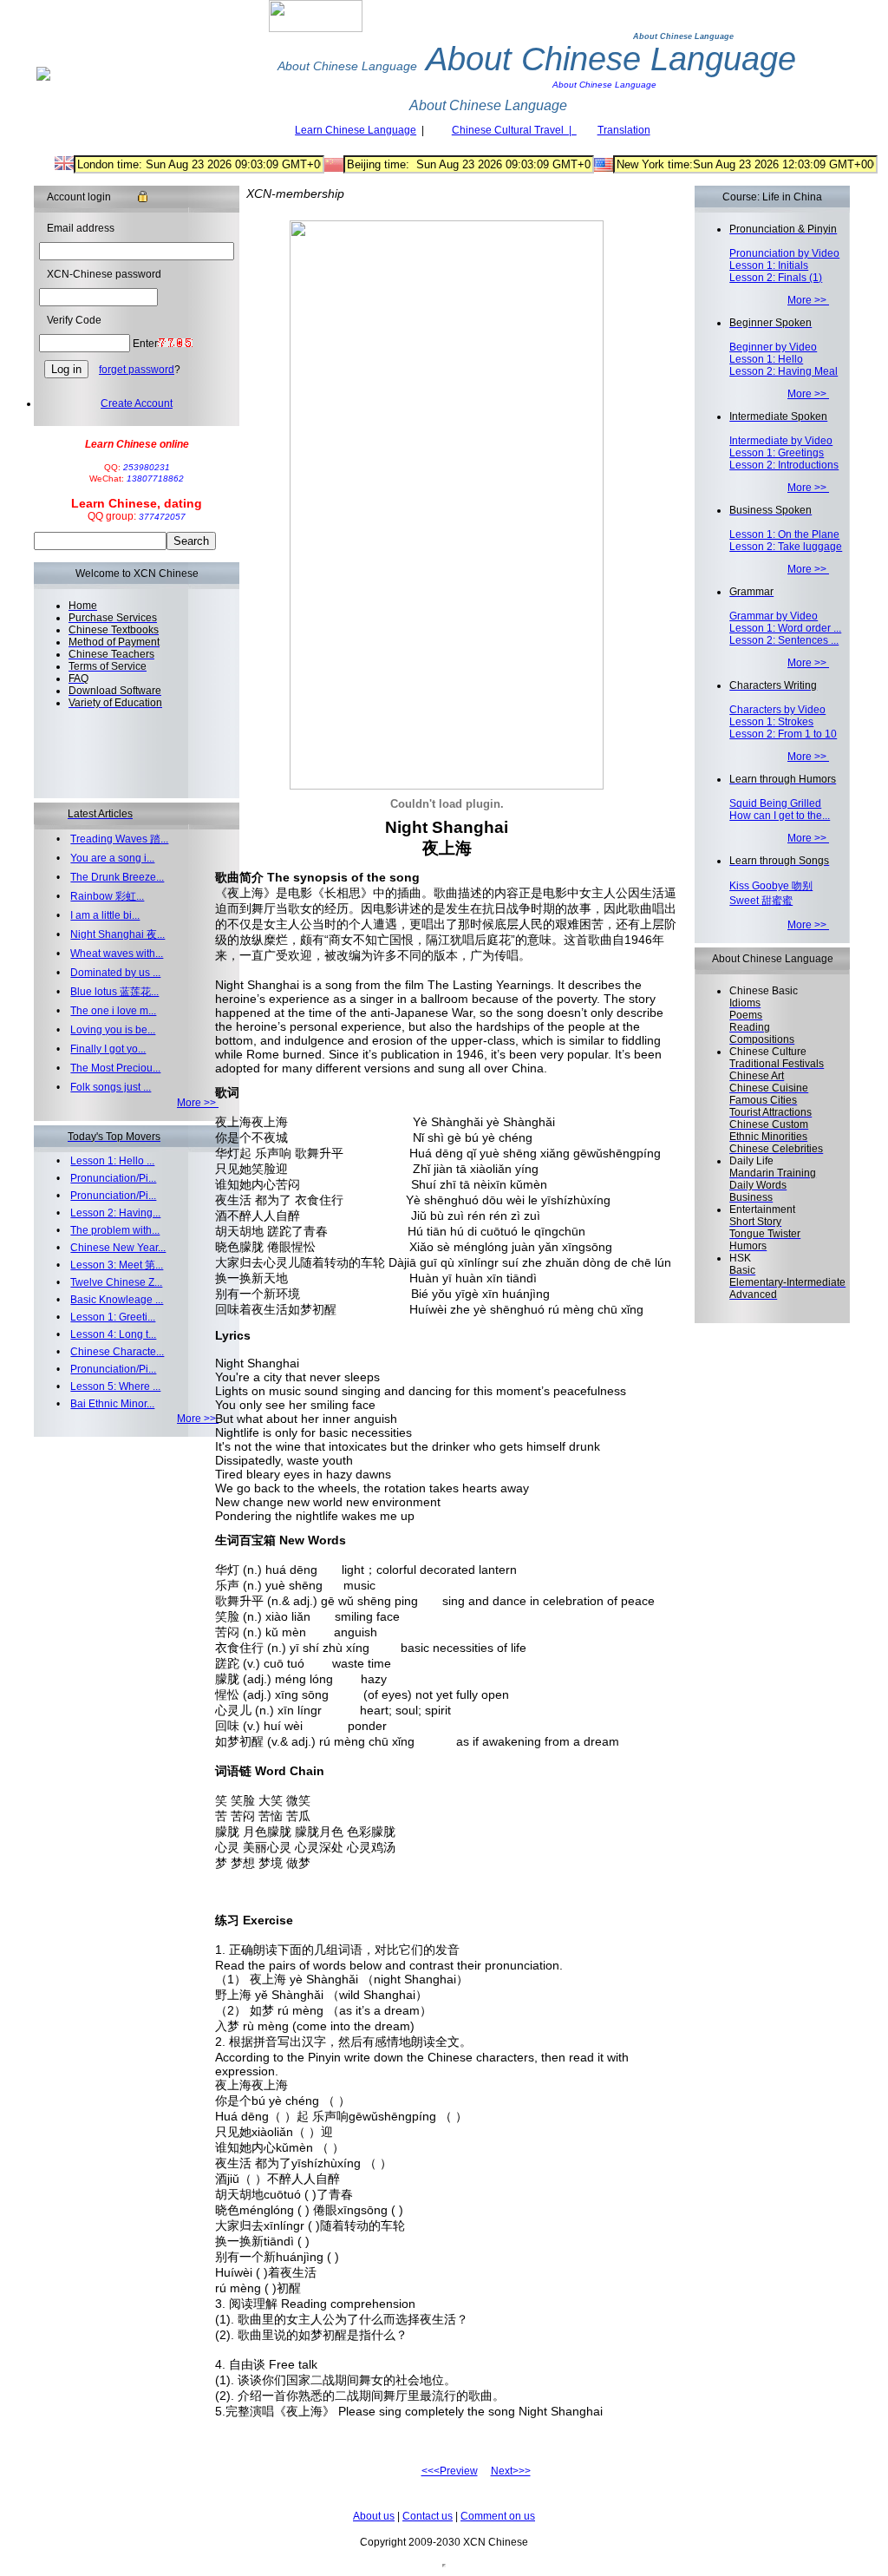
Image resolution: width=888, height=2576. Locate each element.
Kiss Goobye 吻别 (771, 886)
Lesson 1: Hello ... (112, 1161)
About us (374, 2516)
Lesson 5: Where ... (115, 1386)
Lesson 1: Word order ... (785, 628)
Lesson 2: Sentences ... (784, 640)
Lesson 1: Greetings (777, 453)
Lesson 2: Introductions (784, 465)
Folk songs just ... (111, 1087)
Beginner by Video (773, 347)
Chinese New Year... (118, 1248)
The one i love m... (113, 1011)
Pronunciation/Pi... (113, 1178)
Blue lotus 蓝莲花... (114, 992)
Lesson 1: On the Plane (784, 534)
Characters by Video (777, 710)
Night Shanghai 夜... (118, 934)
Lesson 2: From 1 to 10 (783, 734)
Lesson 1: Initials (769, 265)
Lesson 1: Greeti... (113, 1317)
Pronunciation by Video (784, 253)
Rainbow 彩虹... (107, 896)
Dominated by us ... (115, 973)
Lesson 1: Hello (766, 359)
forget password (137, 370)
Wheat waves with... (117, 954)
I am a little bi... (105, 915)
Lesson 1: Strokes (771, 722)
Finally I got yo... (108, 1049)
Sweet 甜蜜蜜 (761, 901)
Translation (624, 130)
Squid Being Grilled (775, 803)
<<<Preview (450, 2471)
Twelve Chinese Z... (116, 1282)
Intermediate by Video (781, 441)
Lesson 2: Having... (115, 1213)
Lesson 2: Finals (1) (776, 278)
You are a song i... (112, 858)
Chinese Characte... (117, 1352)
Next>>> (511, 2471)
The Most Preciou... (115, 1068)
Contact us (428, 2516)
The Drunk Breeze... (117, 877)
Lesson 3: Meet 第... (117, 1265)
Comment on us (498, 2516)
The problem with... (115, 1230)
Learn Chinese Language (356, 130)
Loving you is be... (113, 1030)
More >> (198, 1103)
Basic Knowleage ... (117, 1300)
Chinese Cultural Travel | (514, 130)
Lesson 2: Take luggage (786, 547)
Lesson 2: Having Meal (784, 371)
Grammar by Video (774, 616)
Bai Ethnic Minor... (112, 1404)
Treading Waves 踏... (119, 839)
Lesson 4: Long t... (113, 1334)
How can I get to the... (780, 816)
